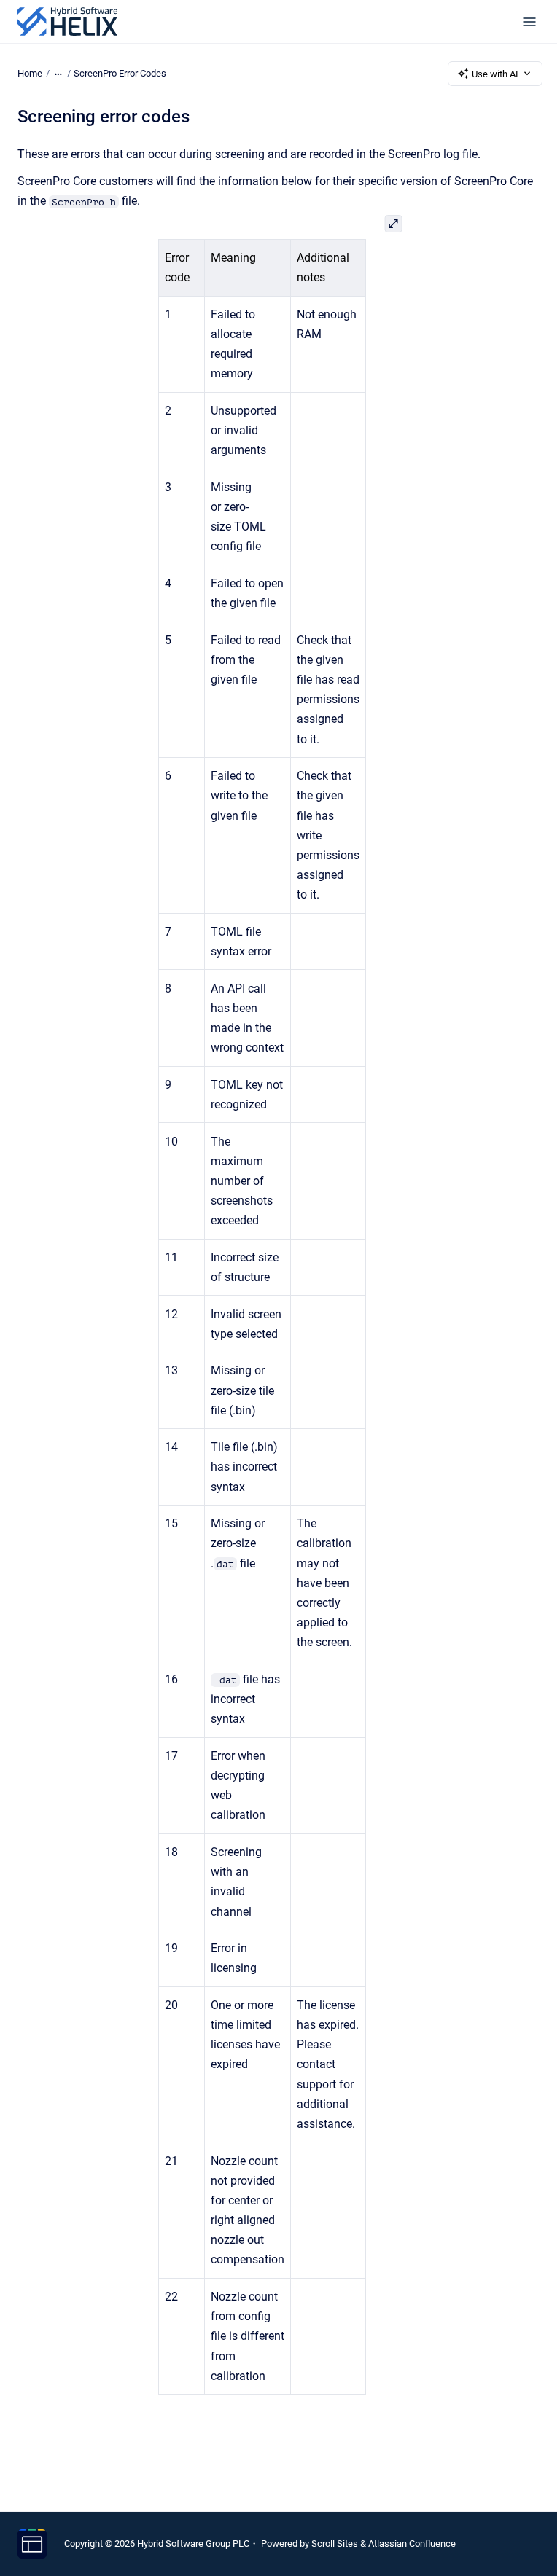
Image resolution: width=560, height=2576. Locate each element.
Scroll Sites (335, 2544)
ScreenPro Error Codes (120, 73)
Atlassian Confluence (412, 2544)
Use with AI (495, 74)
